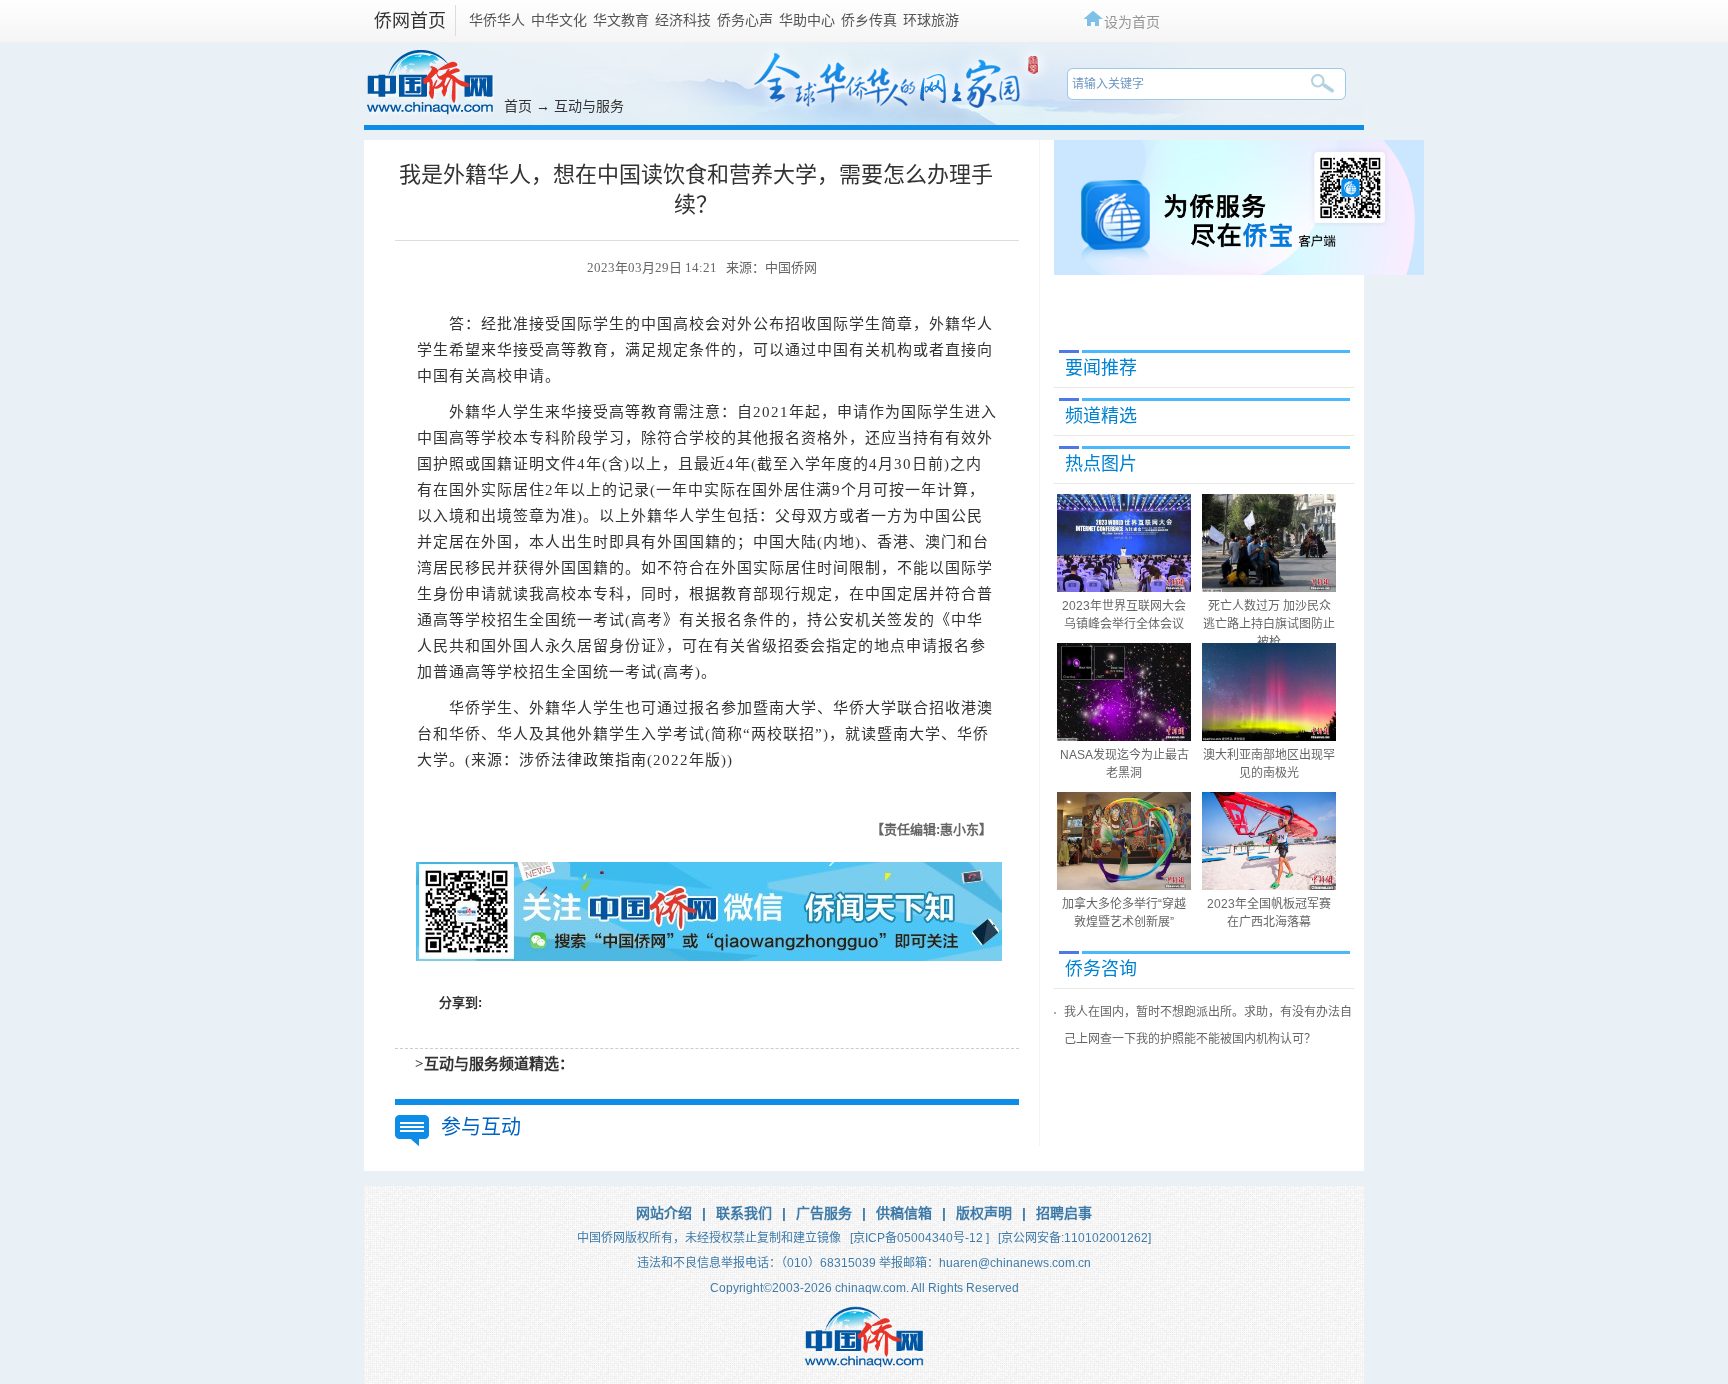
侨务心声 (745, 20)
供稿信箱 (904, 1213)
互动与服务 (589, 106)
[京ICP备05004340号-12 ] (919, 1238)
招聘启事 (1064, 1213)
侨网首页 (410, 21)
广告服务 (824, 1213)
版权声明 (984, 1213)
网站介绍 (664, 1213)
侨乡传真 (869, 20)
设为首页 (1132, 21)
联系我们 (744, 1213)
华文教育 (621, 20)
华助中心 (807, 20)
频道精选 (1101, 416)
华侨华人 (497, 20)
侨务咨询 (1101, 969)
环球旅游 (931, 20)
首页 (518, 106)
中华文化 (559, 20)
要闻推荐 (1101, 368)
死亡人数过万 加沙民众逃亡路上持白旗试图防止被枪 (1269, 624)
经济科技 (683, 20)
